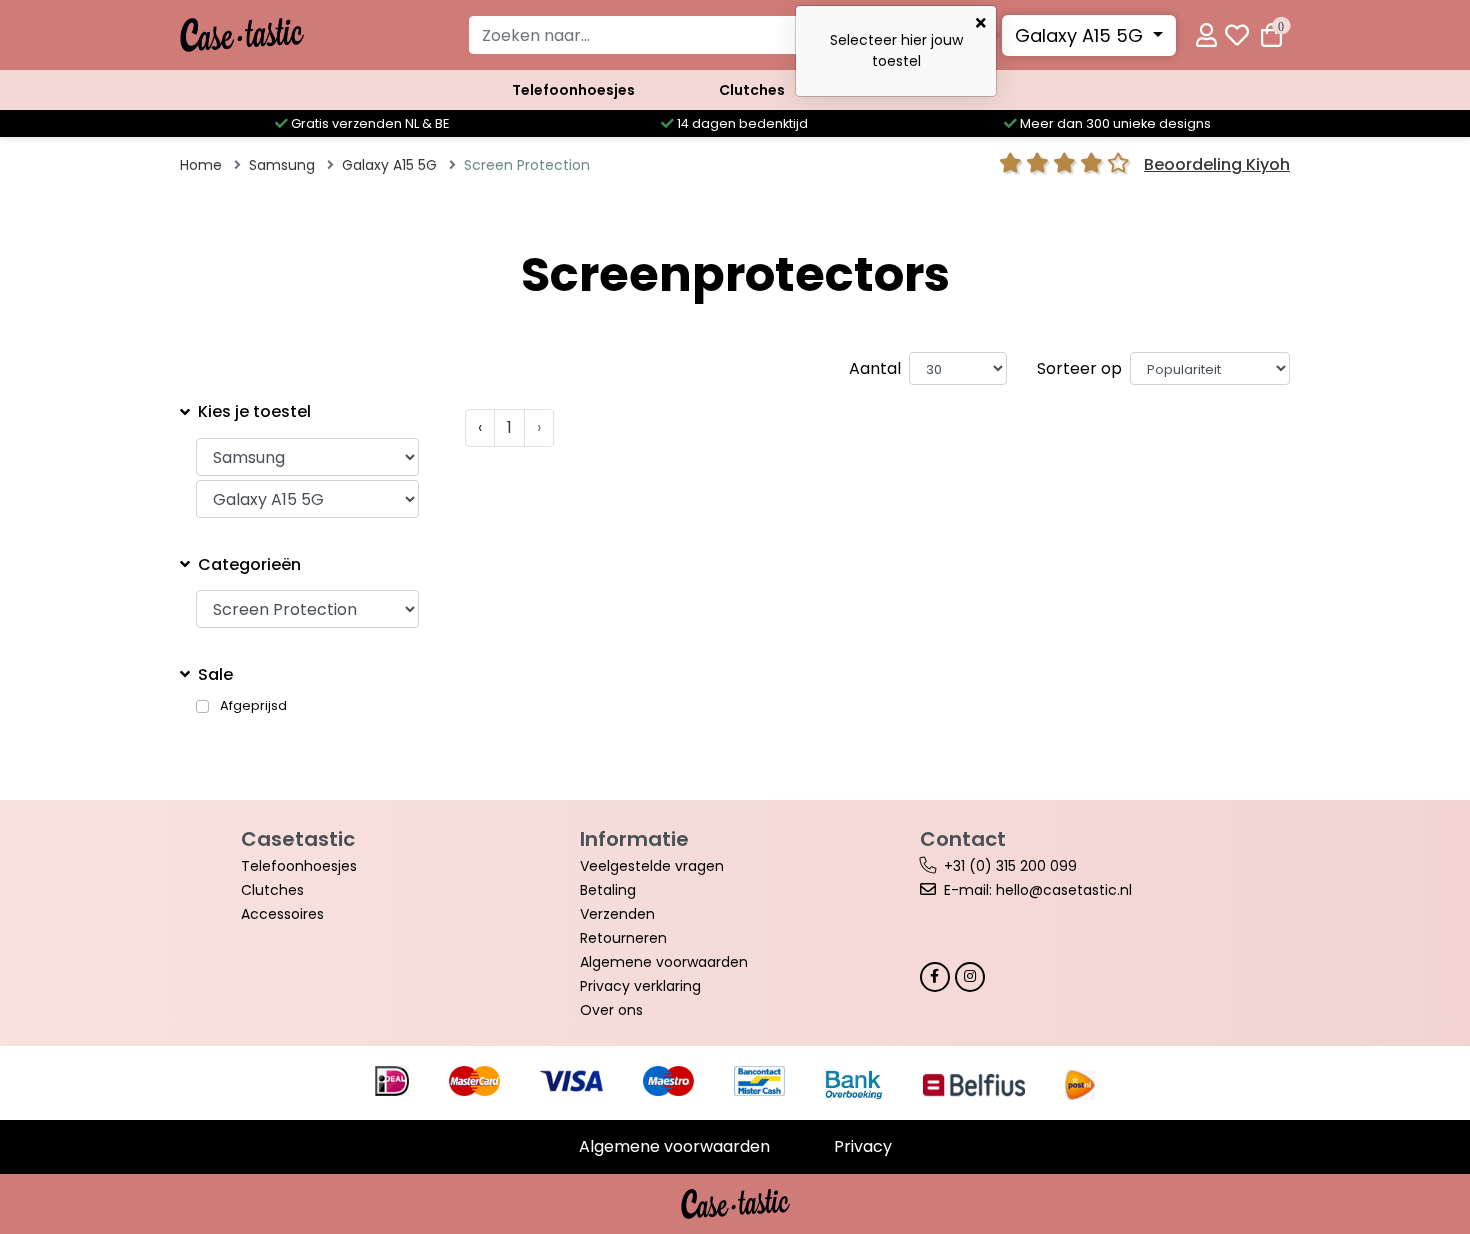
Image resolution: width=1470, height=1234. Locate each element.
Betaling (608, 890)
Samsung (282, 165)
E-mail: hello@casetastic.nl (1038, 890)
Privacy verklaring (640, 986)
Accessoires (282, 914)
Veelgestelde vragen (652, 866)
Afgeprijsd (253, 706)
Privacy (863, 1146)
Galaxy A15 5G (1081, 35)
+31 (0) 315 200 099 (1010, 866)
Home (201, 165)
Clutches (752, 90)
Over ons (611, 1010)
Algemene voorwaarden (664, 962)
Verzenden (617, 914)
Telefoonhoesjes (573, 90)
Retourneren (623, 938)
